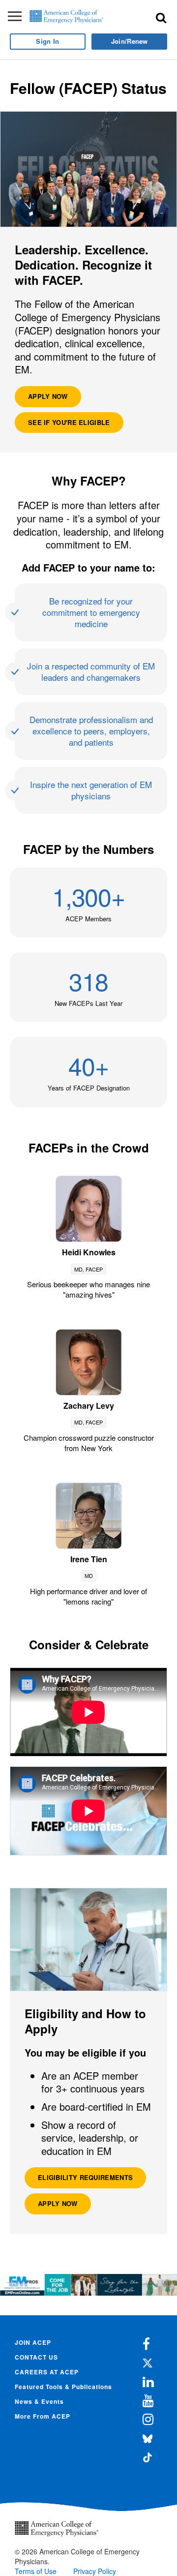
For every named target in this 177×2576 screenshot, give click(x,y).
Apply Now (48, 396)
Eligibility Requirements (85, 2177)
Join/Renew (130, 41)
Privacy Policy (95, 2571)
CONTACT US (36, 2357)
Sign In (47, 41)
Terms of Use (36, 2571)
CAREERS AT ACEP (47, 2372)
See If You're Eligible (69, 422)
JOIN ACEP (33, 2342)
